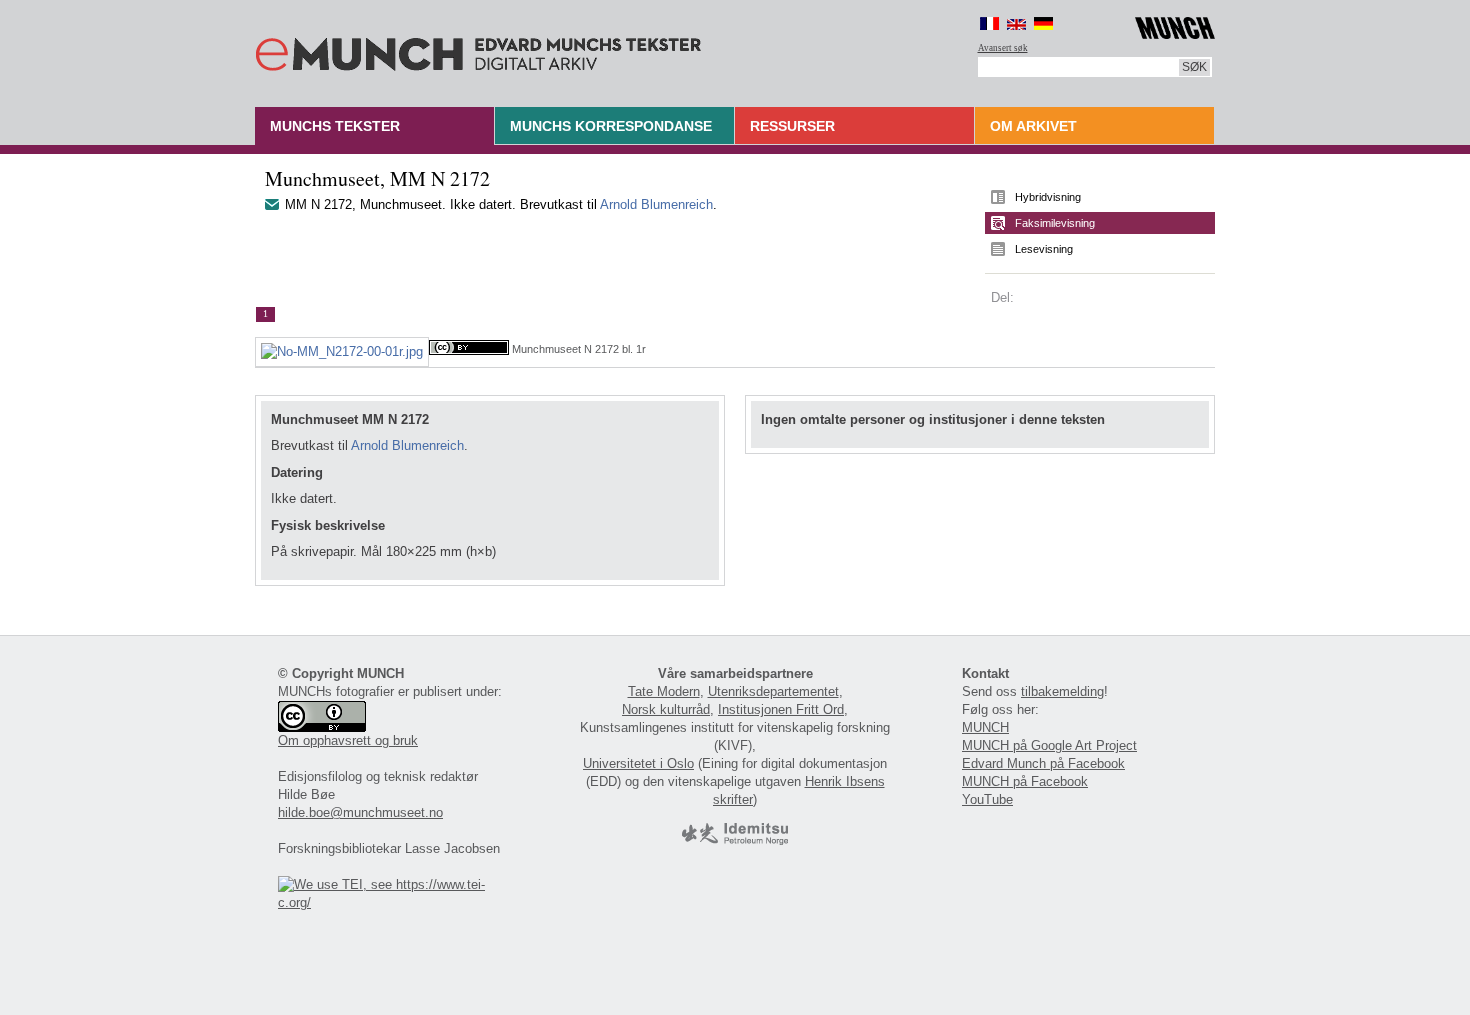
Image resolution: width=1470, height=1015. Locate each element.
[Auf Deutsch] (1043, 23)
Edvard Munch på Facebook (1043, 763)
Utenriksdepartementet (773, 691)
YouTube (987, 799)
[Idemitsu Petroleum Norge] (735, 840)
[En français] (989, 23)
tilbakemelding (1062, 691)
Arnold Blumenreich (656, 204)
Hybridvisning (1048, 197)
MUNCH (985, 727)
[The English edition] (1016, 23)
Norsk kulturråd (666, 709)
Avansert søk (1003, 48)
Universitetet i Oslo (638, 763)
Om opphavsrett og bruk (348, 740)
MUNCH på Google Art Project (1049, 745)
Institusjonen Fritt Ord (781, 709)
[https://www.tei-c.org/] (393, 902)
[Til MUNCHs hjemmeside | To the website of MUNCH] (1175, 24)
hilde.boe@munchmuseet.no (360, 812)
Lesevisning (1044, 249)
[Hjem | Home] (478, 50)
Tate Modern (664, 691)
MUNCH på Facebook (1025, 781)
